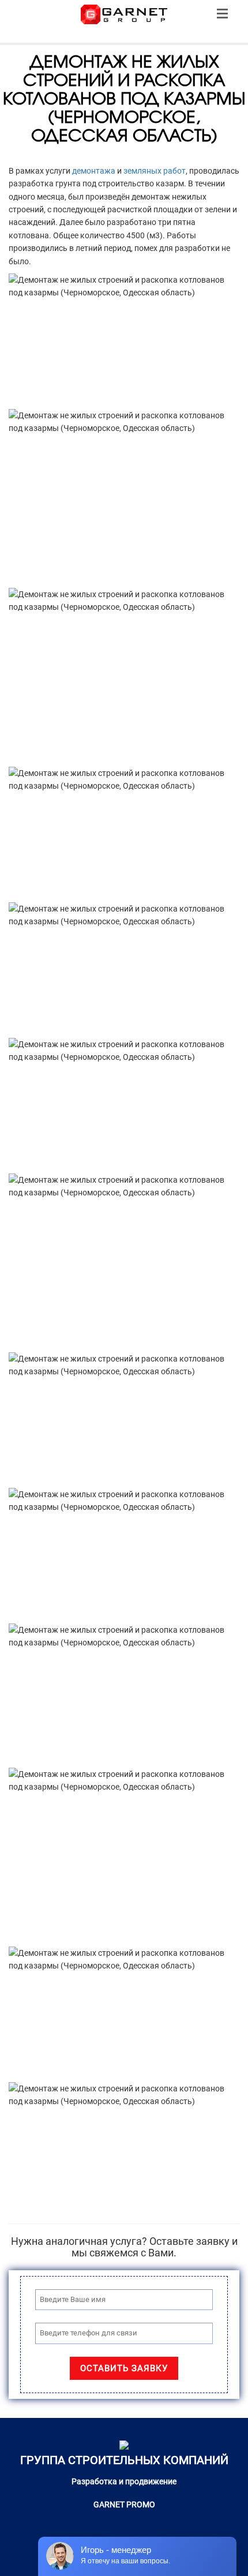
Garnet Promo (124, 2504)
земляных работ (155, 171)
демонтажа (94, 171)
